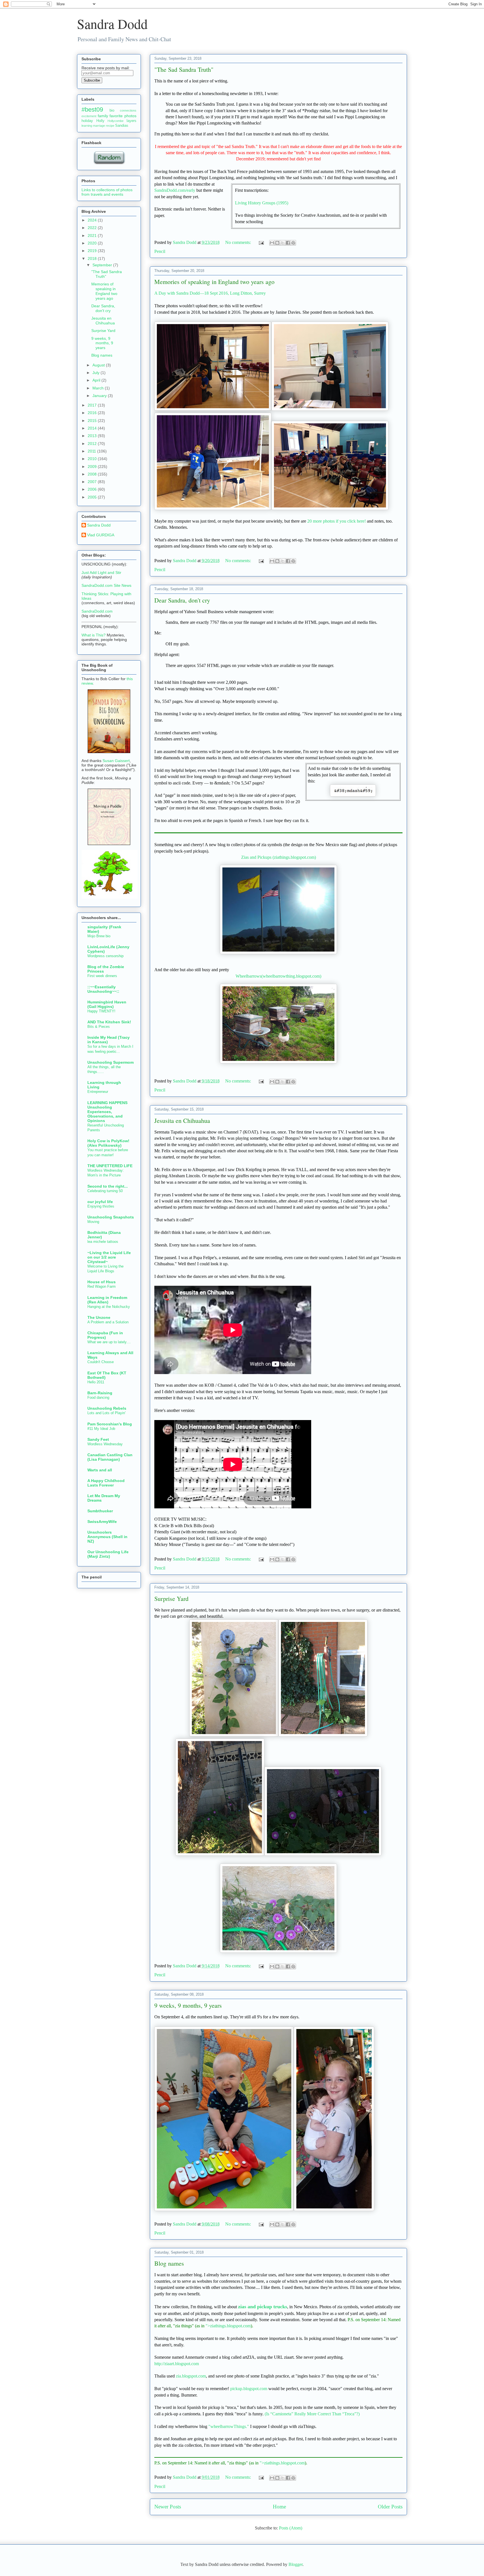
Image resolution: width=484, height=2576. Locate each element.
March (99, 388)
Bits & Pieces (99, 1027)
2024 (93, 220)
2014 (93, 428)
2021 (93, 236)
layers (132, 121)
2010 (93, 459)
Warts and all (100, 1470)
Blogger (295, 2564)
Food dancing (98, 1397)
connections (128, 110)
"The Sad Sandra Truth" (184, 69)
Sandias (122, 126)
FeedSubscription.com (112, 86)
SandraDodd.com (97, 611)
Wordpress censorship (105, 956)
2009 (93, 467)
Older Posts (390, 2507)
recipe (110, 126)
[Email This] (272, 243)
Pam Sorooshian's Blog (110, 1424)
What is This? (94, 635)
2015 (93, 421)
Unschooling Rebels (107, 1408)
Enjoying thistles (101, 1206)
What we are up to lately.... (109, 1342)
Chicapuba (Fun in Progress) (105, 1335)
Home (279, 2507)
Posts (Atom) (291, 2528)
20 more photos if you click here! (337, 521)
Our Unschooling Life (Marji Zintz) (108, 1554)
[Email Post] (261, 242)
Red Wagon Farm (102, 1286)
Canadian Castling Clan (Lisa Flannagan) (110, 1457)
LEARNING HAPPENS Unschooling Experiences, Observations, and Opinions (107, 1112)
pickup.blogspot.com (249, 2389)
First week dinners (102, 976)
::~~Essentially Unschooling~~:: (103, 989)
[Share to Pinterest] (293, 243)
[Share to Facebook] (288, 243)
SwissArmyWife (102, 1522)
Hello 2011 (96, 1382)
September (103, 265)
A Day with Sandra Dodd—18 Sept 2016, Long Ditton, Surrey (210, 293)
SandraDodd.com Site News (106, 585)
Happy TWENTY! (101, 1011)
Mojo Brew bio (99, 936)
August (99, 365)
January (100, 396)
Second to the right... (108, 1186)
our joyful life (100, 1202)
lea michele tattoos (103, 1242)
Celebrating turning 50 (105, 1191)
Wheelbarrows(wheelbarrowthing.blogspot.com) (278, 976)
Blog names (169, 2263)
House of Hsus (102, 1282)
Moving (93, 1222)
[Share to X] (283, 243)
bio (112, 110)
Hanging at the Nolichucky (109, 1307)
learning (87, 126)
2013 (93, 436)
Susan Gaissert (116, 761)
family (103, 116)
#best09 (92, 109)
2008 (93, 474)
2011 (92, 451)
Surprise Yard (171, 1599)
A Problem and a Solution (108, 1322)
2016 (93, 413)
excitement (89, 116)
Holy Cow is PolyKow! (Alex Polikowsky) (108, 1143)
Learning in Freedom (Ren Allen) (107, 1300)
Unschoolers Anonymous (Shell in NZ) (107, 1537)
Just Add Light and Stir (101, 573)
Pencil (160, 251)
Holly (100, 121)
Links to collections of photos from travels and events (107, 192)
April (97, 380)
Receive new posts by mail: (106, 68)
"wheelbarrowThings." (229, 2426)
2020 (93, 243)
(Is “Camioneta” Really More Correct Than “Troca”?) (312, 2414)
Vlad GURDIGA (101, 535)
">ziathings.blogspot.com (228, 2326)
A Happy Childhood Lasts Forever (106, 1483)
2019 (93, 251)
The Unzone (99, 1317)
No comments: (239, 242)
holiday (87, 121)
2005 (93, 497)
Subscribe (92, 80)
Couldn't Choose (101, 1362)
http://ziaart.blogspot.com (177, 2364)
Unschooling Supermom (110, 1062)
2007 (93, 482)
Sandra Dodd (112, 24)
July (96, 373)
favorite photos (123, 116)
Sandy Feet (98, 1439)
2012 (93, 444)
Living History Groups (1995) (262, 203)
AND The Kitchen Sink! (109, 1022)
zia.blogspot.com (191, 2376)
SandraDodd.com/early (175, 190)
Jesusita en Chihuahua (182, 1120)
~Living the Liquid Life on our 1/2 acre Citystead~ (109, 1257)
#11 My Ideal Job (101, 1429)
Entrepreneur (98, 1092)
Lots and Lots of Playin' (106, 1413)
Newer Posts (168, 2507)
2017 (93, 405)
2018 (93, 258)
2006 (93, 489)
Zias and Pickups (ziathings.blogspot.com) (279, 857)
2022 (93, 228)
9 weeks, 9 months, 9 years (188, 2005)
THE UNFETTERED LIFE (110, 1166)
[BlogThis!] (277, 243)
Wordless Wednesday (105, 1444)
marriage (99, 126)
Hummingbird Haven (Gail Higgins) (107, 1004)
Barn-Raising (100, 1393)
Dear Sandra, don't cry (182, 600)
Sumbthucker (100, 1511)
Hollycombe (116, 121)
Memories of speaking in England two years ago (214, 282)
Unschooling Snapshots (111, 1217)
